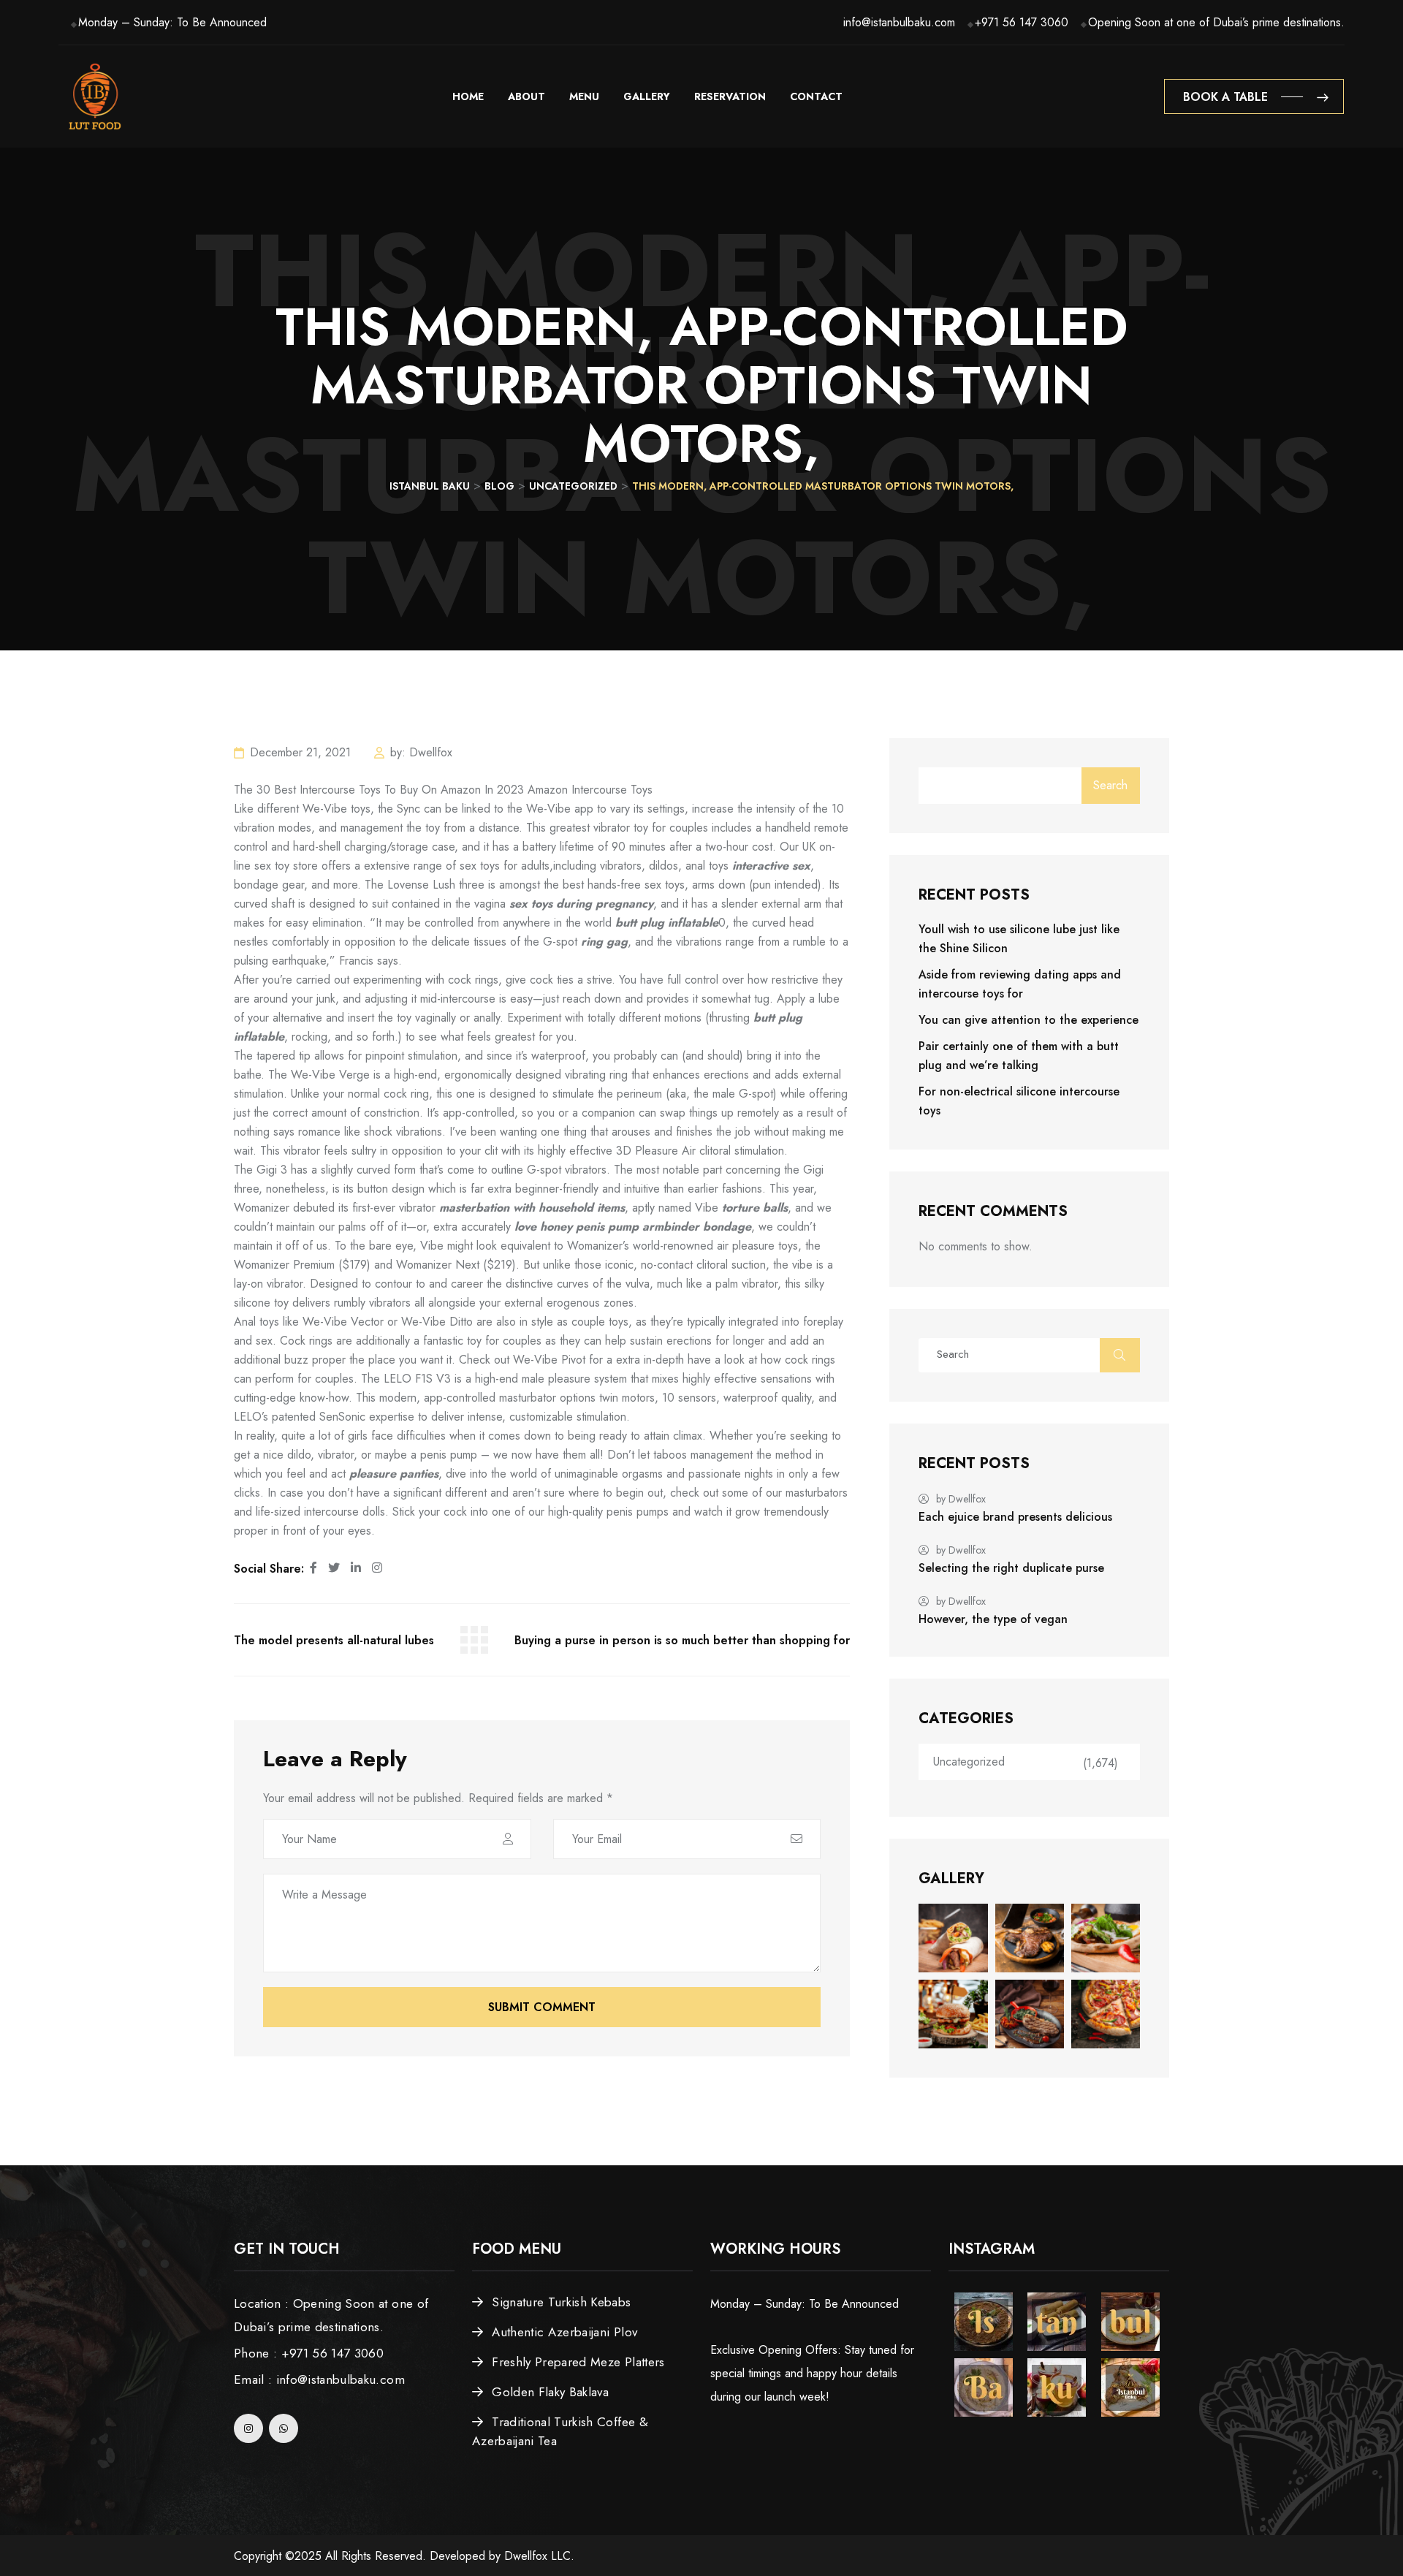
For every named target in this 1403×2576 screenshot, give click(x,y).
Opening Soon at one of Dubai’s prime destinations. (1216, 22)
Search (1110, 785)
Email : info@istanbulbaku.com (319, 2379)
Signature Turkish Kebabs (561, 2302)
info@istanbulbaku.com (899, 22)
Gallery (647, 96)
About (526, 96)
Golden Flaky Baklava (550, 2392)
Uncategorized (969, 1762)
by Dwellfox (961, 1499)
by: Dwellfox (421, 752)
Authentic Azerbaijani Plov (564, 2332)
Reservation (730, 96)
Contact (816, 96)
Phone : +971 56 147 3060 (309, 2353)
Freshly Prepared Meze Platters (578, 2362)
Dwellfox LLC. (539, 2556)
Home (468, 96)
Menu (584, 96)
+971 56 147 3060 (1022, 22)
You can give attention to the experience (1029, 1020)
